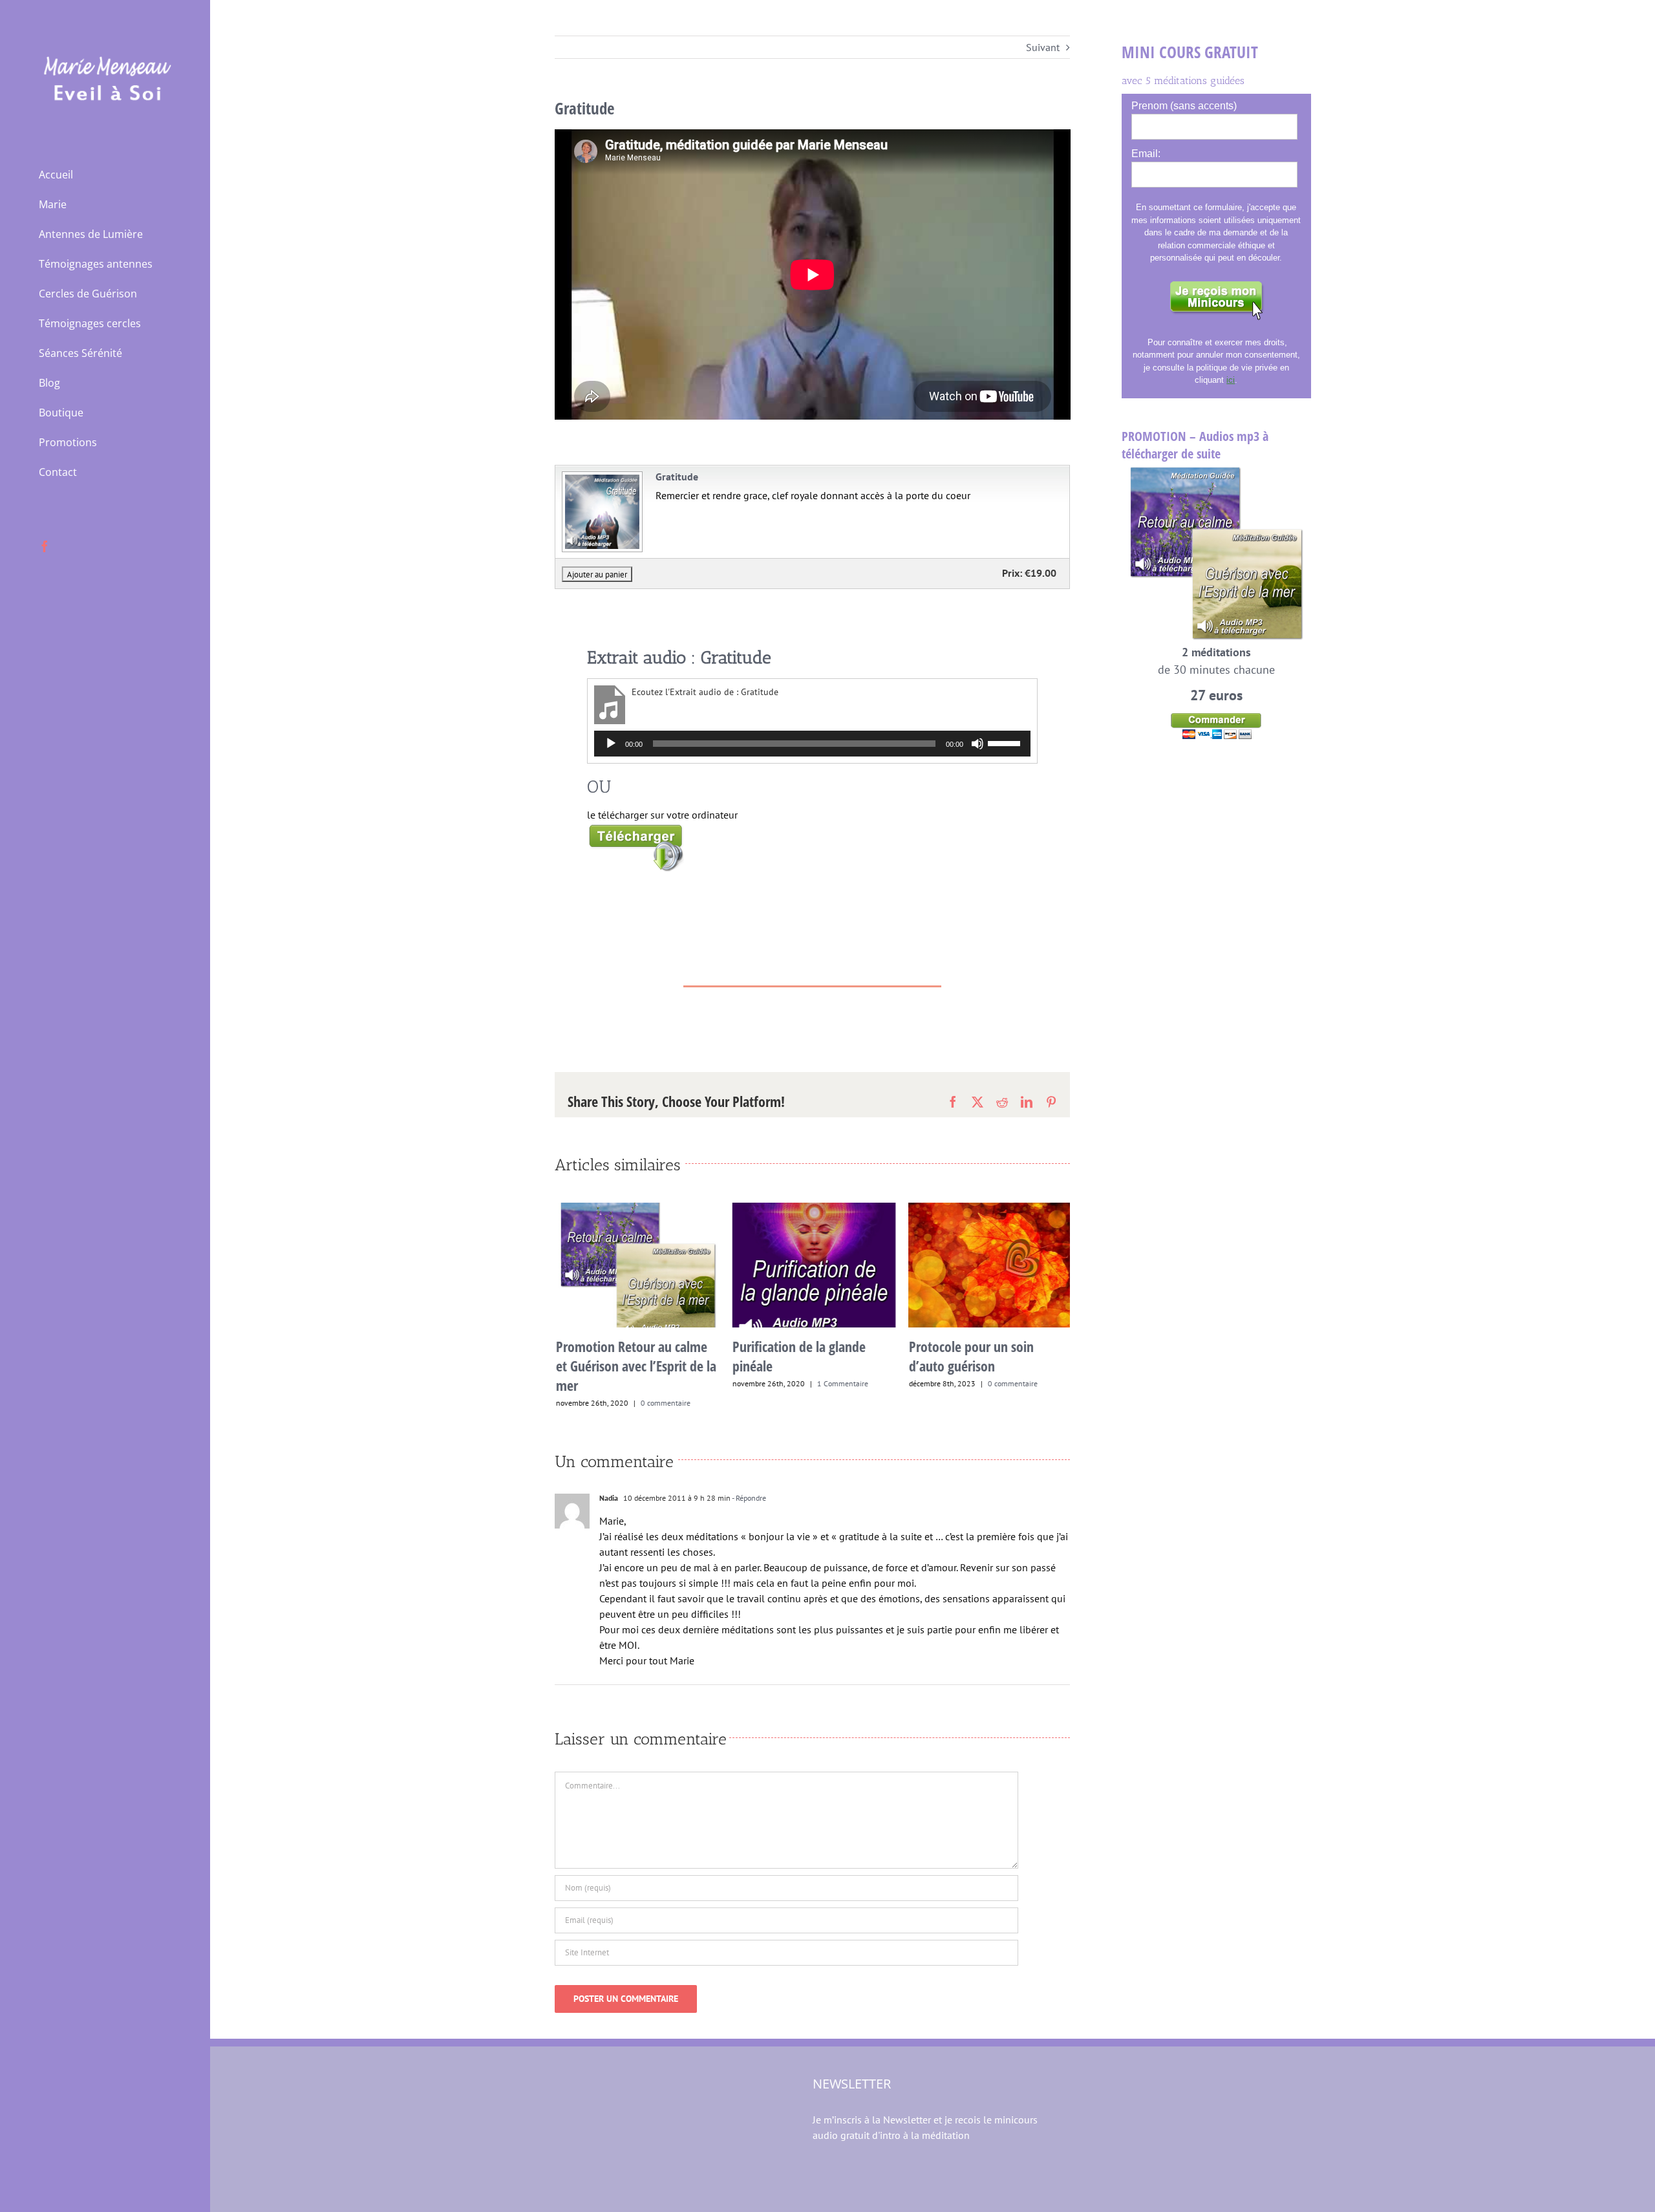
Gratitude (677, 477)
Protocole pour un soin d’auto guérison (969, 1356)
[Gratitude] (601, 477)
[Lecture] (611, 744)
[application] (813, 744)
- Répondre (748, 1498)
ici (1231, 380)
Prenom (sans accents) (1184, 106)
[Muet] (977, 744)
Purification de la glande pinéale (797, 1356)
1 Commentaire (841, 1383)
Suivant (1043, 47)
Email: (1146, 154)
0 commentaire (664, 1403)
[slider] (1006, 742)
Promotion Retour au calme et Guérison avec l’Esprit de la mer (634, 1366)
